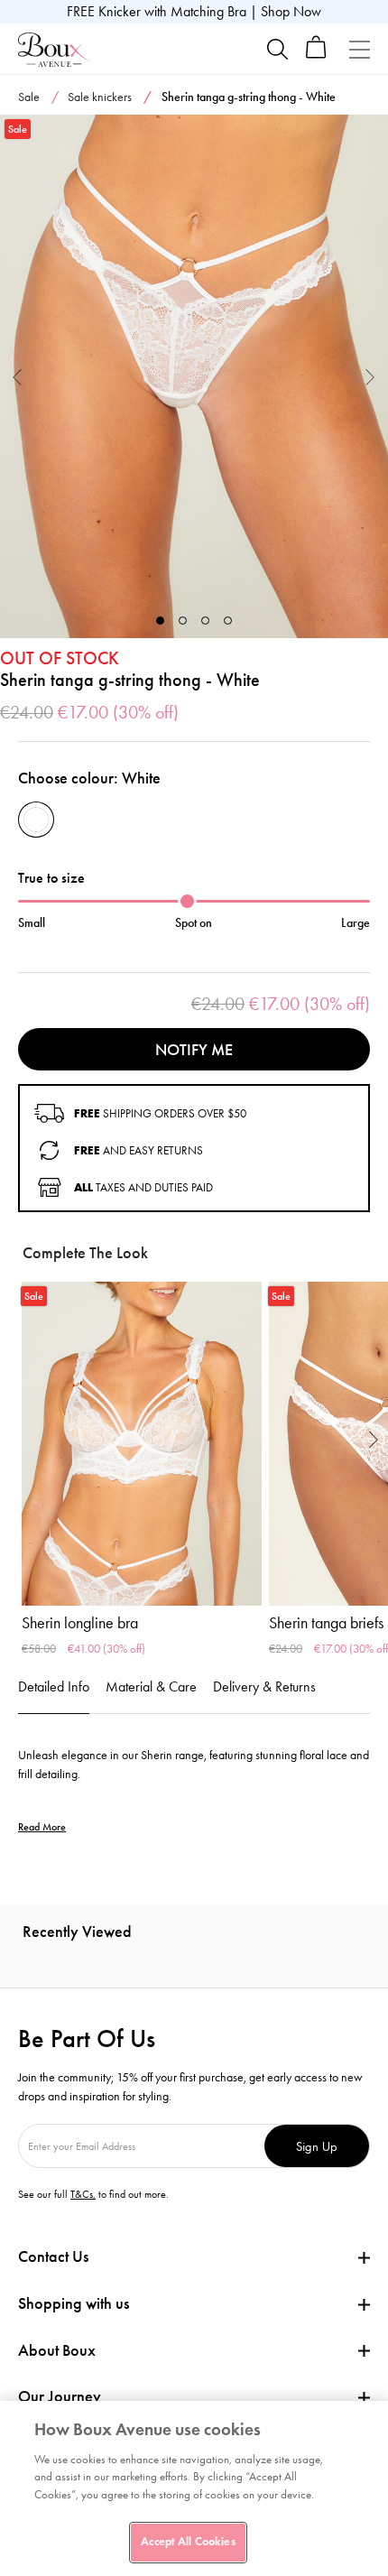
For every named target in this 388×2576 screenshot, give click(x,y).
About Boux (57, 2351)
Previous (18, 376)
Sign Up (317, 2146)
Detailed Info (54, 1686)
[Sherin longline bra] (142, 1444)
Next (370, 376)
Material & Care (151, 1686)
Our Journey (60, 2397)
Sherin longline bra (80, 1623)
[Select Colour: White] (36, 820)
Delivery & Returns (264, 1686)
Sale (29, 97)
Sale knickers (100, 97)
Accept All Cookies (188, 2542)
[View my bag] (316, 55)
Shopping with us (74, 2303)
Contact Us (53, 2256)
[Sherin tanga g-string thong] (194, 376)
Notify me (194, 1050)
